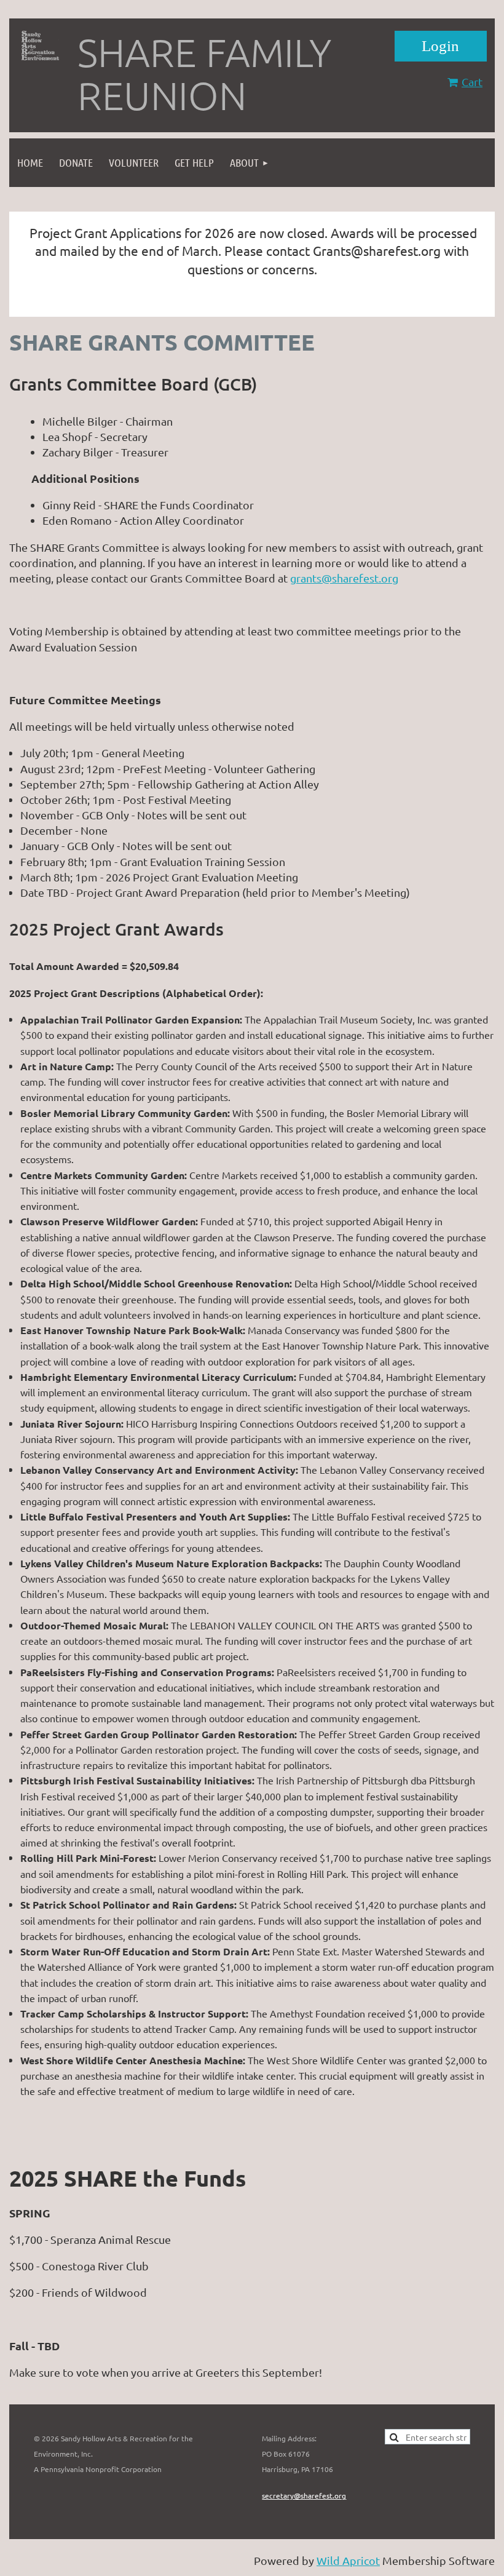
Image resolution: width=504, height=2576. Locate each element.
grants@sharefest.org (344, 578)
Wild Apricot (348, 2560)
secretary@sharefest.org (304, 2495)
